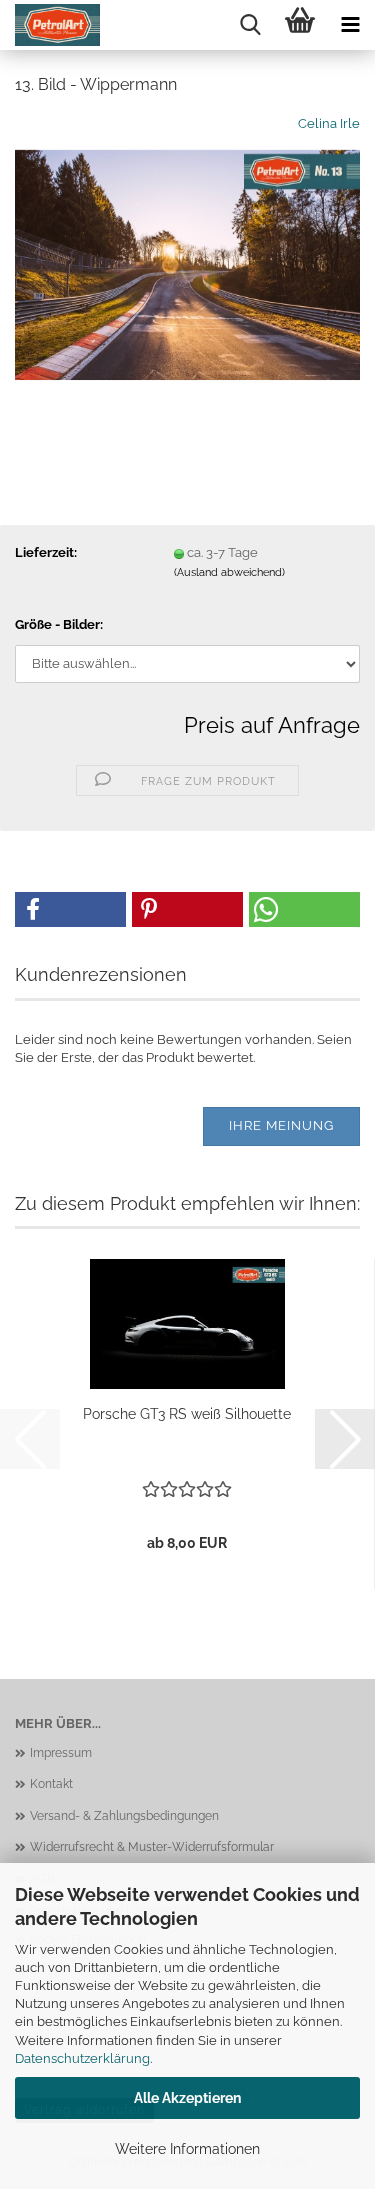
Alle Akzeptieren (187, 2098)
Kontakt (51, 1784)
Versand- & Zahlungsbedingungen (124, 1816)
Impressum (61, 1753)
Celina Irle (329, 123)
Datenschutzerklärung (82, 2058)
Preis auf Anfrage (272, 725)
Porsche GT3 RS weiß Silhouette (187, 1414)
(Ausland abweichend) (229, 572)
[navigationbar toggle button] (350, 25)
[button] (70, 909)
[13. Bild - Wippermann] (187, 263)
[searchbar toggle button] (250, 25)
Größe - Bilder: (59, 624)
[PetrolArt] (50, 25)
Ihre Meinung (281, 1125)
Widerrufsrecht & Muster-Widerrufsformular (152, 1847)
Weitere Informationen (187, 2149)
